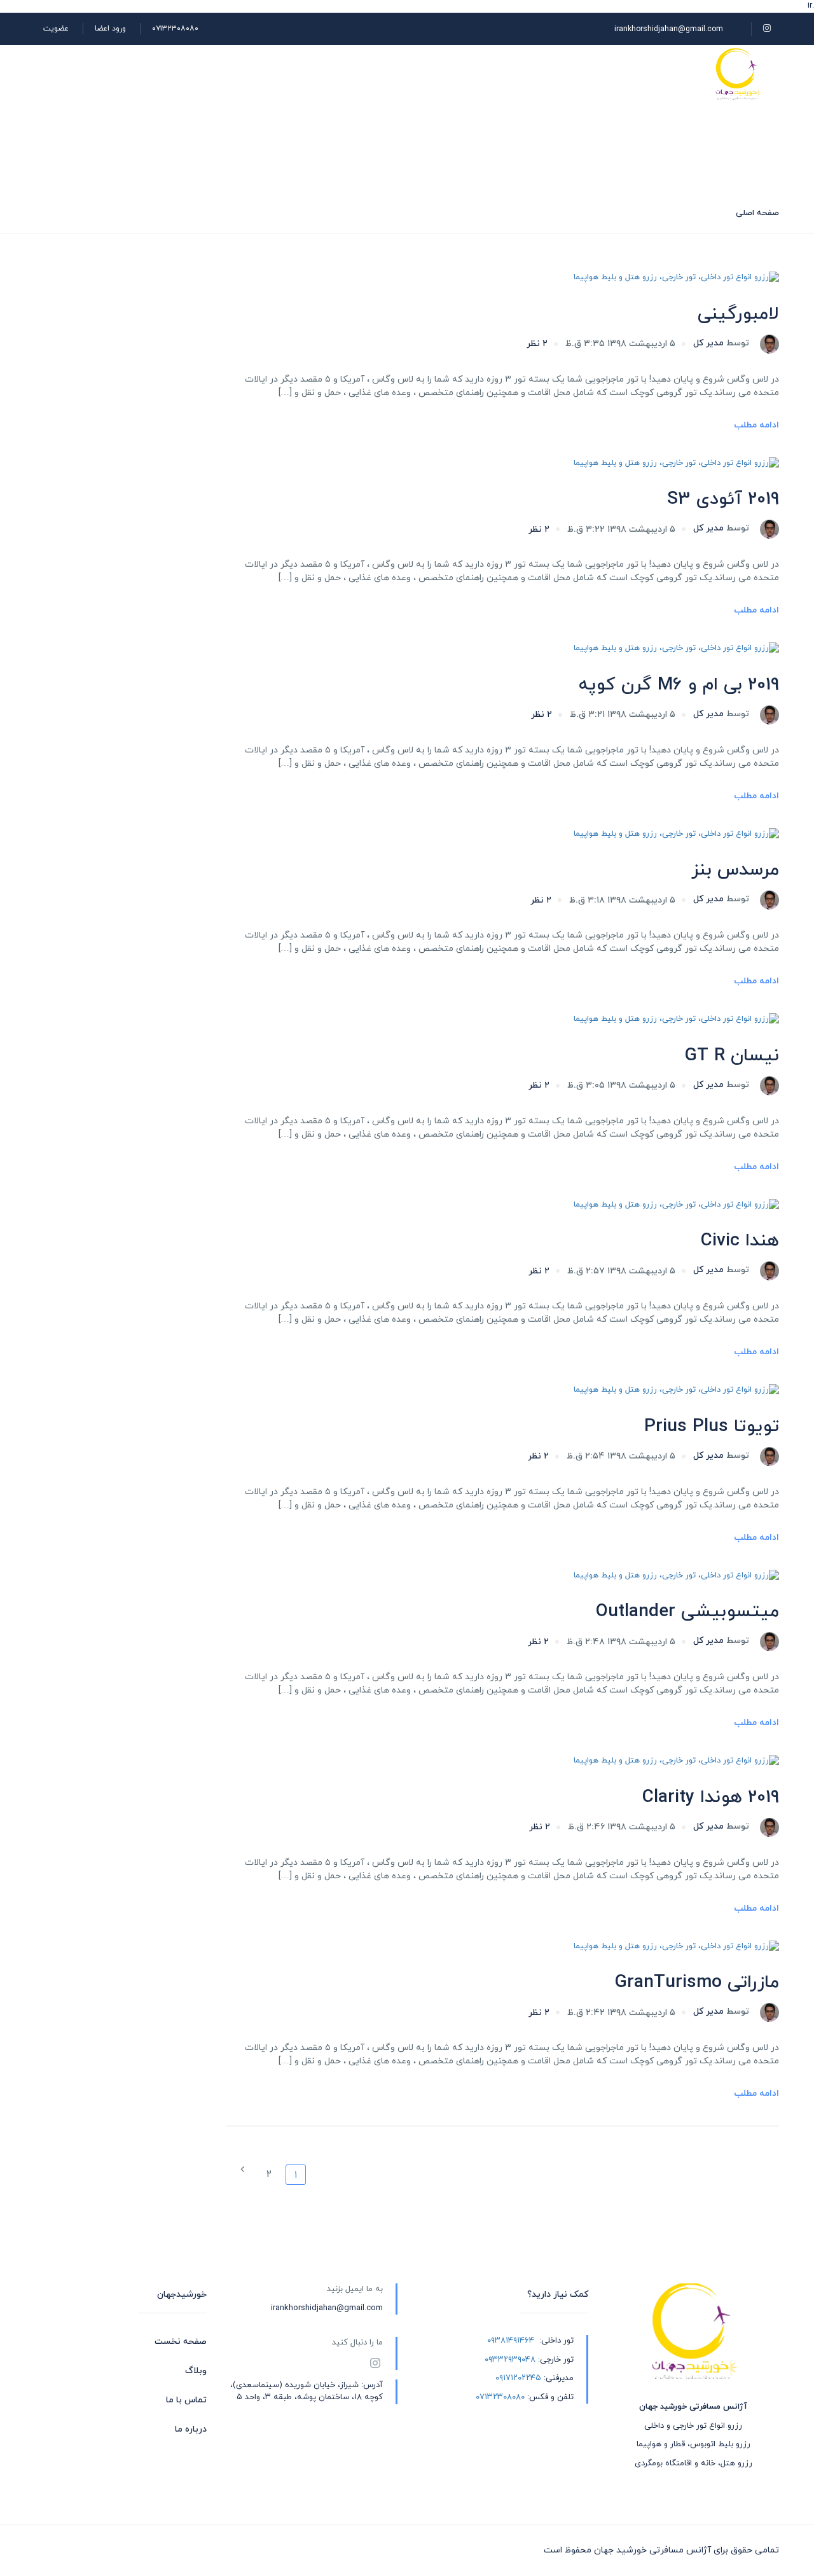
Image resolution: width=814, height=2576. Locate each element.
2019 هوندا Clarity (711, 1797)
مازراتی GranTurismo (697, 1983)
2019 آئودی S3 (723, 499)
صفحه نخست (181, 2342)
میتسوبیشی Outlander (687, 1612)
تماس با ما (186, 2400)
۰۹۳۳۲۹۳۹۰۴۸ (510, 2360)
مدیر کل (721, 343)
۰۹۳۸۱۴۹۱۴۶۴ (511, 2341)
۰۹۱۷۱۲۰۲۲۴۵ (518, 2378)
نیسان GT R (732, 1056)
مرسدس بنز (735, 870)
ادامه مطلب (756, 425)
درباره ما (444, 74)
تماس (383, 74)
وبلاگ (504, 74)
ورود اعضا (110, 29)
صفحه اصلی (654, 74)
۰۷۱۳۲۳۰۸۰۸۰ (175, 29)
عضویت (56, 29)
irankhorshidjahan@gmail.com (669, 29)
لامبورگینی (738, 314)
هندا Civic (740, 1241)
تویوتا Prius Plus (712, 1427)
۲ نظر (537, 344)
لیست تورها (573, 74)
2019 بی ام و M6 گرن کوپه (679, 685)
